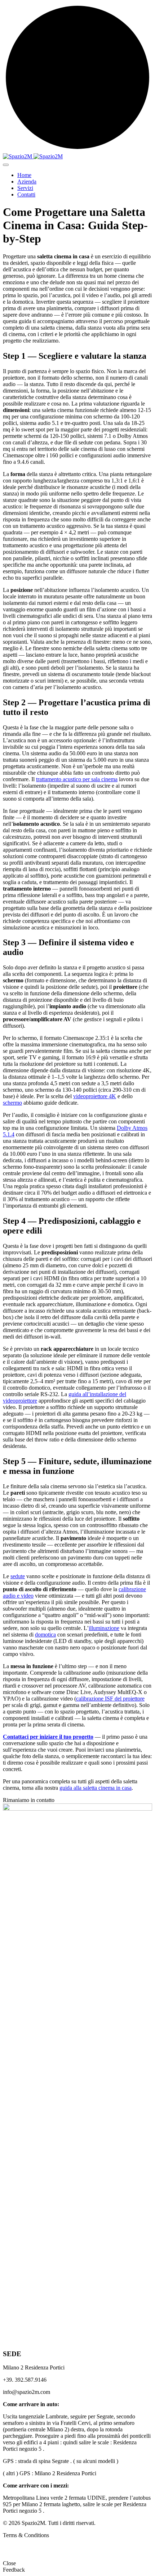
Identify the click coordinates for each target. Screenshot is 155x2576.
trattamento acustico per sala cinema (77, 779)
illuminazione (104, 1628)
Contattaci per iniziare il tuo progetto (48, 1737)
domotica (45, 1635)
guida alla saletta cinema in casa (96, 1788)
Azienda (27, 182)
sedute (18, 1576)
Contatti (26, 194)
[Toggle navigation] (6, 165)
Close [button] (9, 2563)
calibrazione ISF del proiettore (110, 1699)
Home (24, 175)
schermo (12, 1103)
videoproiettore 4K (95, 1096)
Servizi (25, 188)
